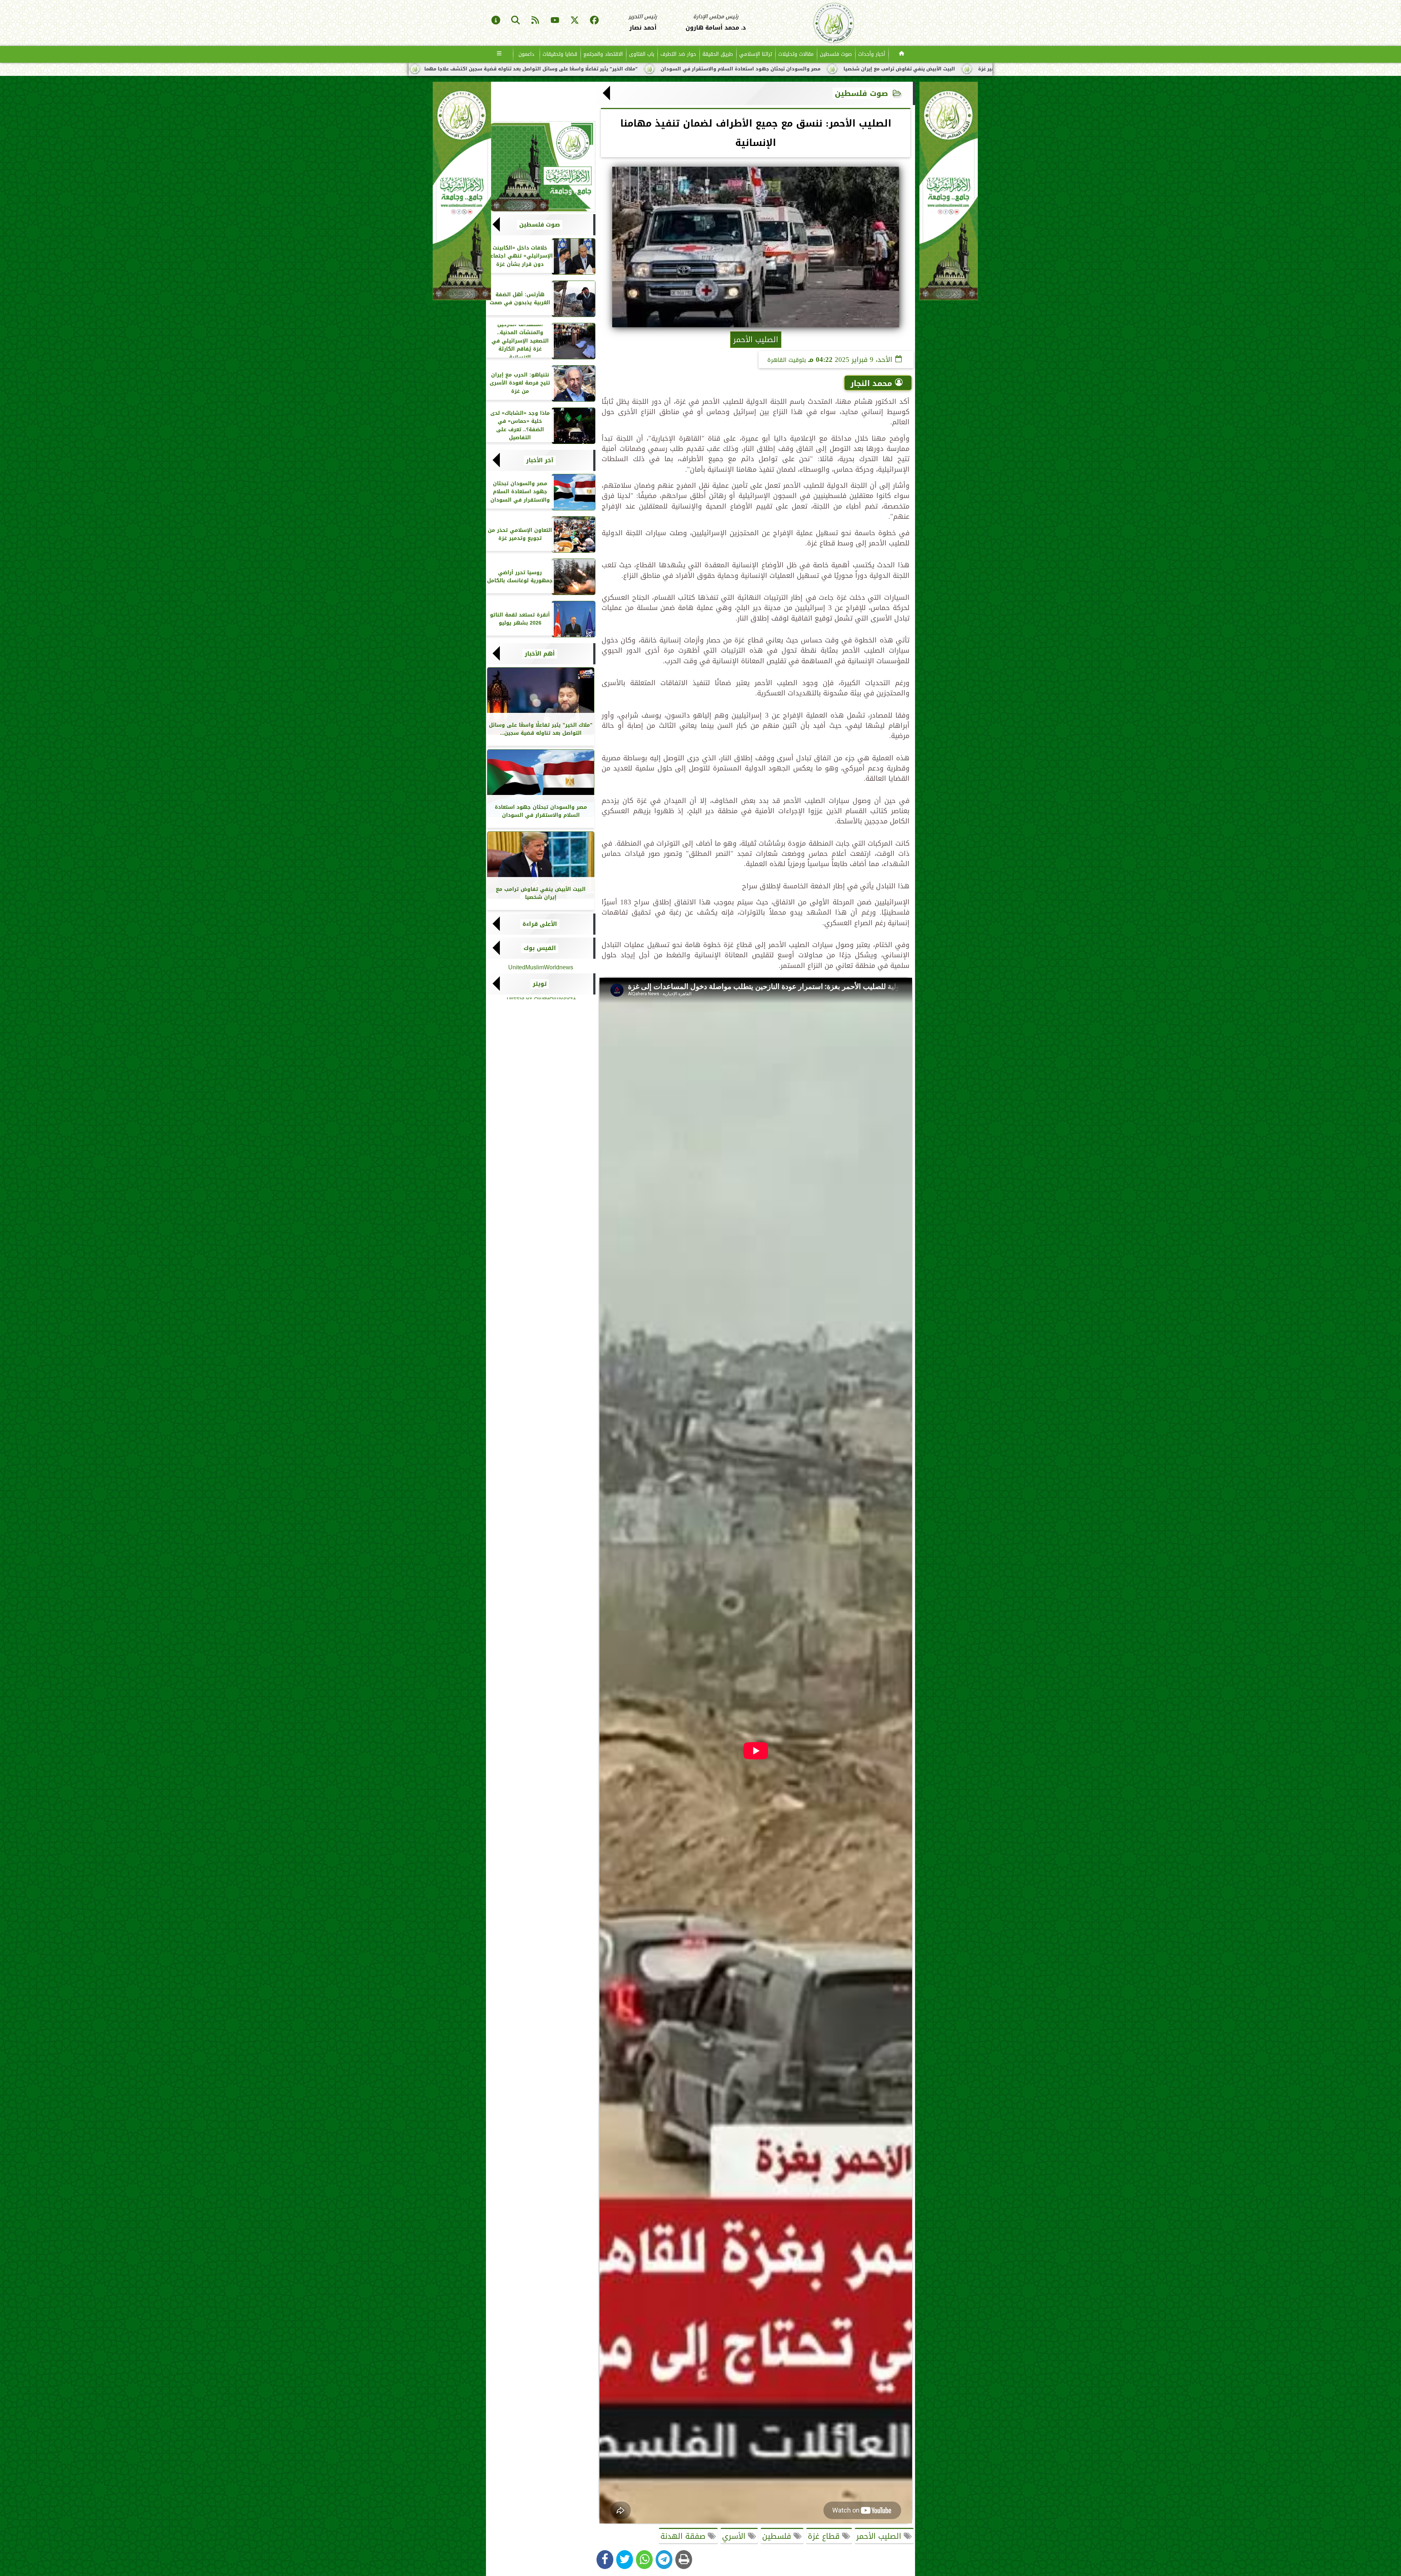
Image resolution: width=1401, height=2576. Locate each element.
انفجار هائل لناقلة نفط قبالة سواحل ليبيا (688, 69)
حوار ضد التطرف (678, 54)
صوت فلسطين (836, 54)
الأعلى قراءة (540, 924)
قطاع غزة (825, 2536)
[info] (496, 21)
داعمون (526, 54)
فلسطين (778, 2536)
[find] (516, 21)
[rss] (535, 21)
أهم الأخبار (540, 654)
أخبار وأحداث (872, 54)
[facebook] (594, 21)
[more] (499, 54)
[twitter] (575, 21)
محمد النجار (871, 383)
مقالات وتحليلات (796, 54)
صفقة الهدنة (684, 2536)
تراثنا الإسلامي (756, 54)
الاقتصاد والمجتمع (603, 54)
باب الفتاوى (642, 54)
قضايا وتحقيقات (560, 54)
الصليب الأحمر (880, 2536)
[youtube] (555, 21)
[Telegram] (664, 2560)
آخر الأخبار (540, 460)
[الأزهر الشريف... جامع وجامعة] (541, 167)
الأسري (735, 2536)
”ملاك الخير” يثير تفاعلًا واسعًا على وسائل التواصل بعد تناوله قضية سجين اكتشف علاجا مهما (864, 69)
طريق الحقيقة (718, 54)
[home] (902, 54)
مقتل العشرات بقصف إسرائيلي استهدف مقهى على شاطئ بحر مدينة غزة (532, 69)
